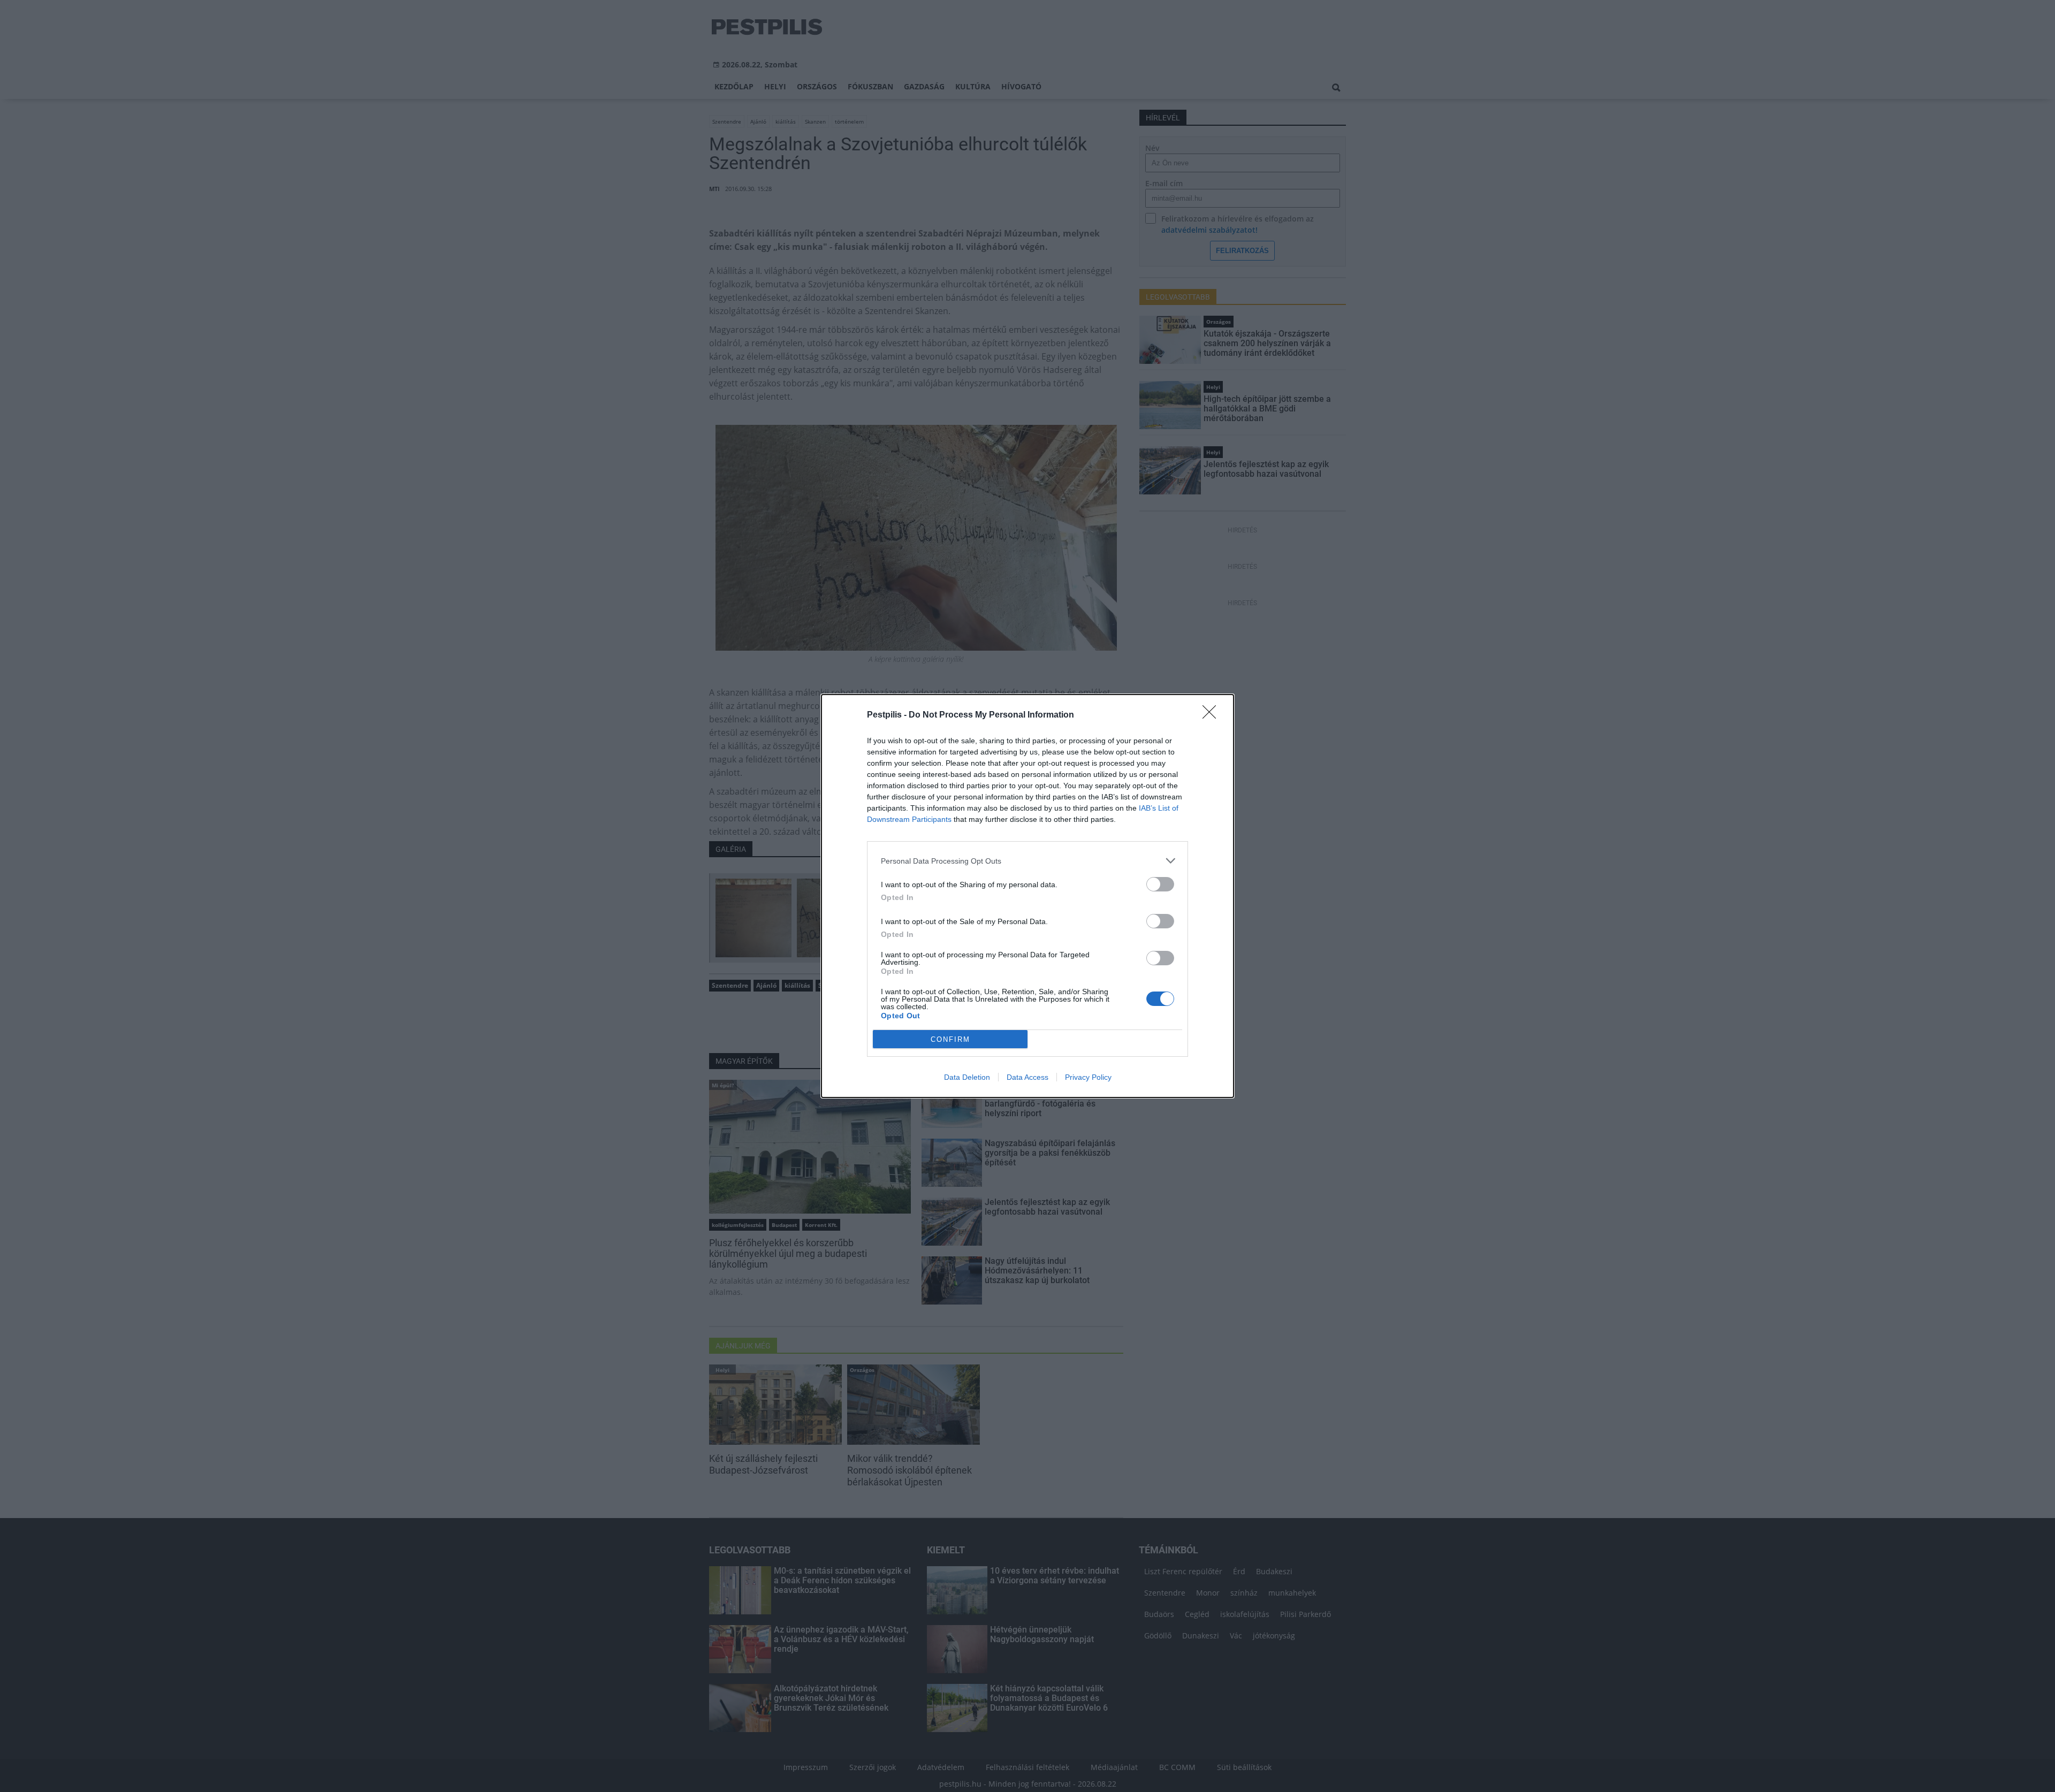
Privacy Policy (1088, 1077)
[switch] (1160, 884)
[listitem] (1027, 861)
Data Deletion (967, 1077)
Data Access (1027, 1077)
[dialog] (1027, 896)
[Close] (1213, 715)
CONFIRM (950, 1039)
